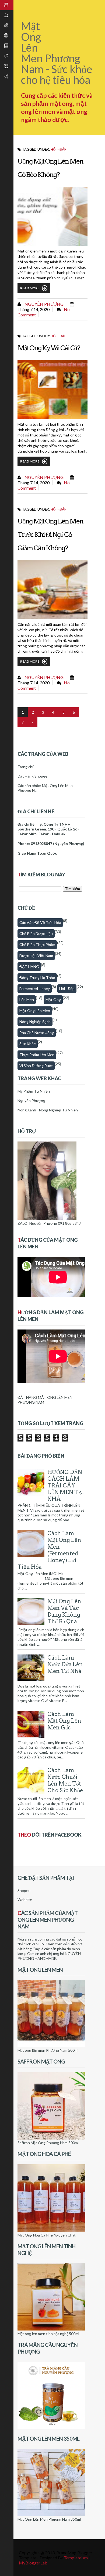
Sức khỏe (28, 1044)
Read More (30, 288)
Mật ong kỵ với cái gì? (49, 348)
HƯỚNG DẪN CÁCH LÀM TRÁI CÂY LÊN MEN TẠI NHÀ (66, 1486)
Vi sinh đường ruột (36, 1066)
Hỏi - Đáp (59, 149)
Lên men (27, 1000)
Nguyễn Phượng (44, 304)
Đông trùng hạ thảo (37, 978)
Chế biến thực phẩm (37, 944)
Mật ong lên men (35, 1011)
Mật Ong (53, 1000)
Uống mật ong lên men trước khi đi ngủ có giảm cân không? (50, 534)
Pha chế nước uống (37, 1033)
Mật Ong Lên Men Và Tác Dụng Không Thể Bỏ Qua (64, 1611)
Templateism (76, 2558)
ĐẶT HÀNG (29, 967)
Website (25, 1900)
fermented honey (35, 989)
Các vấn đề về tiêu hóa (40, 922)
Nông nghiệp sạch (35, 1022)
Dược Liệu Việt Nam (36, 955)
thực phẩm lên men (37, 1055)
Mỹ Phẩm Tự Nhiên (34, 1091)
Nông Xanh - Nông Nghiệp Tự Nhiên (48, 1110)
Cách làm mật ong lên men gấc (64, 1721)
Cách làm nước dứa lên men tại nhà (65, 1664)
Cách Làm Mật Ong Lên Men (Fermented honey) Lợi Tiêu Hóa (49, 1550)
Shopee (24, 1890)
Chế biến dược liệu (36, 933)
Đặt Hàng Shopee (32, 776)
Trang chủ (26, 767)
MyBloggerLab (33, 2563)
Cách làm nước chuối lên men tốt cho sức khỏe (65, 1780)
